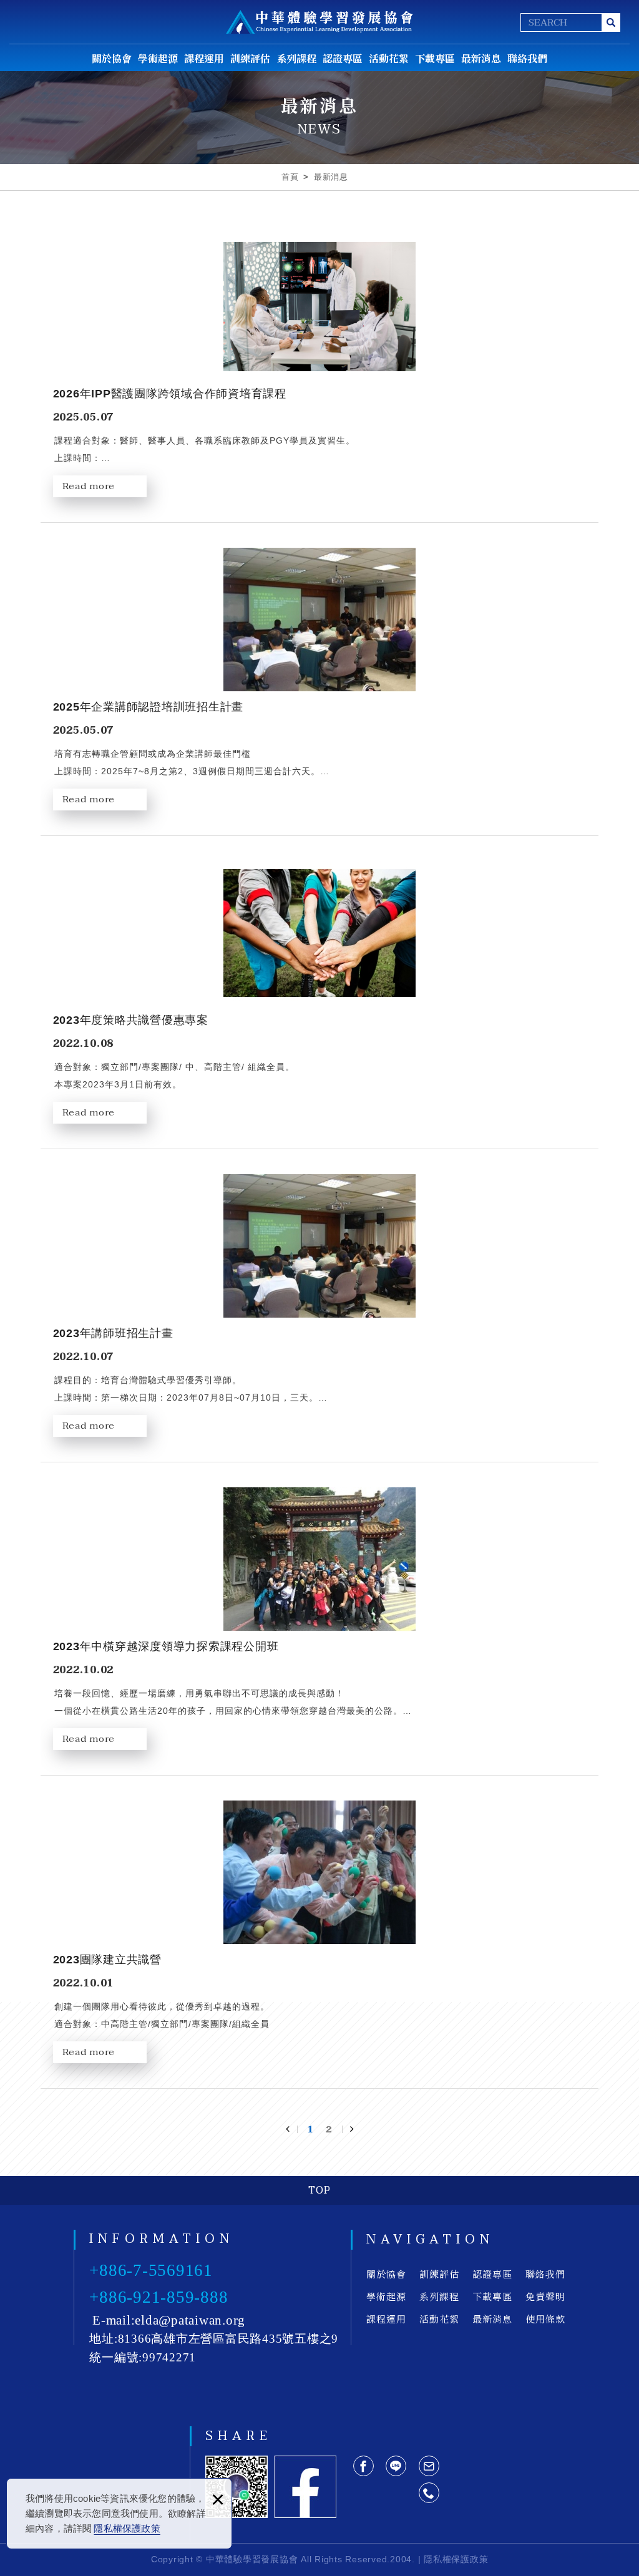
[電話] (429, 2493)
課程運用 (204, 58)
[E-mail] (429, 2466)
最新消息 (481, 58)
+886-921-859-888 (159, 2297)
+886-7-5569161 (151, 2270)
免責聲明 (545, 2296)
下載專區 (435, 58)
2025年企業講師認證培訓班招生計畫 (320, 685)
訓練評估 (250, 58)
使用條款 (545, 2319)
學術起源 (158, 58)
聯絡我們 (527, 58)
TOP (319, 2190)
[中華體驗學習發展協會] (319, 22)
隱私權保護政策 (127, 2528)
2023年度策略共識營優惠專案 (320, 999)
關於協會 (112, 58)
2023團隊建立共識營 (320, 1938)
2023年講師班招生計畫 (320, 1312)
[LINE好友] (396, 2466)
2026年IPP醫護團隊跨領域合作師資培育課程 (320, 372)
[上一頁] (291, 2129)
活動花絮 (389, 58)
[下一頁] (348, 2129)
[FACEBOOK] (363, 2466)
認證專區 (343, 58)
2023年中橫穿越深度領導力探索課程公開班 (320, 1625)
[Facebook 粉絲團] (305, 2487)
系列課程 (296, 58)
